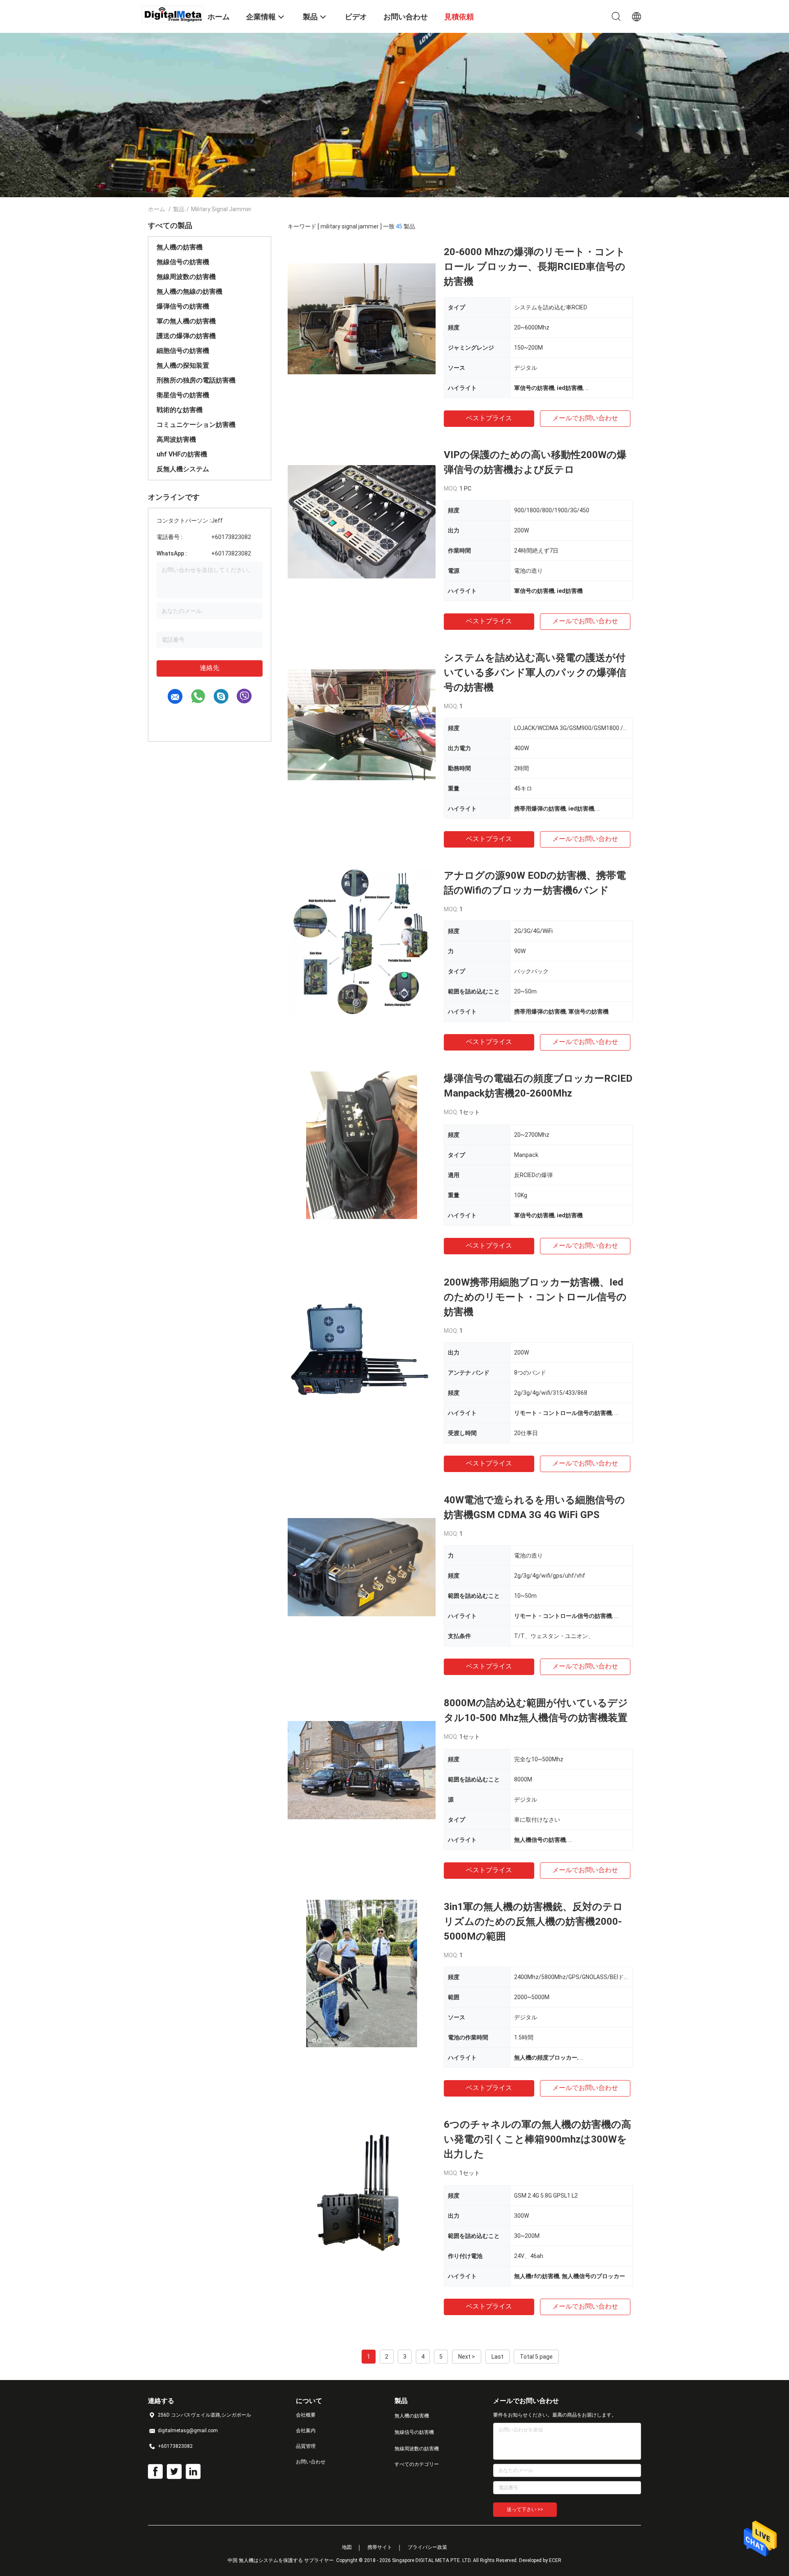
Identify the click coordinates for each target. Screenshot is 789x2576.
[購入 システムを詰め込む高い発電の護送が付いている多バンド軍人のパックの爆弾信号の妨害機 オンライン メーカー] (362, 724)
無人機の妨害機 (180, 247)
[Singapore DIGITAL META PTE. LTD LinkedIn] (193, 2472)
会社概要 (306, 2415)
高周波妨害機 (176, 439)
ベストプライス (489, 418)
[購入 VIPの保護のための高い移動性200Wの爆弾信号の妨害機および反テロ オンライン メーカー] (362, 521)
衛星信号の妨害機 (183, 395)
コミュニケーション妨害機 (196, 425)
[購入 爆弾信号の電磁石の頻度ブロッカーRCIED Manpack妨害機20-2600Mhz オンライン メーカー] (362, 1145)
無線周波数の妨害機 (186, 277)
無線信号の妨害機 (183, 262)
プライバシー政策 (427, 2547)
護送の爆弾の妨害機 (186, 336)
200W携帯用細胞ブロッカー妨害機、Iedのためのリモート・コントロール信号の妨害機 (535, 1297)
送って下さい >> (525, 2509)
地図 (347, 2547)
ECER (555, 2560)
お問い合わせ (311, 2462)
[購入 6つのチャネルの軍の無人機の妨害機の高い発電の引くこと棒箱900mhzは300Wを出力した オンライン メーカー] (362, 2191)
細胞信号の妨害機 (183, 351)
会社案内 (306, 2431)
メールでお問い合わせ (585, 418)
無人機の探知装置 (183, 365)
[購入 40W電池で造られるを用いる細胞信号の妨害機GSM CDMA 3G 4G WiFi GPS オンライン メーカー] (362, 1567)
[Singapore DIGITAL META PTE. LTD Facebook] (155, 2472)
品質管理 (306, 2446)
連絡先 (210, 668)
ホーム (157, 209)
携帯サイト (380, 2547)
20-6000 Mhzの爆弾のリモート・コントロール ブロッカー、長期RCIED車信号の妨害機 (535, 267)
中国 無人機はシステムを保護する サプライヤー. (282, 2560)
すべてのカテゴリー (417, 2464)
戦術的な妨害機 (180, 410)
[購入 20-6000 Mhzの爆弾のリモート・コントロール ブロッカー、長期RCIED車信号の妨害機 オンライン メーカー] (362, 318)
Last (497, 2357)
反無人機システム (183, 469)
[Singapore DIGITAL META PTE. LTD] (173, 14)
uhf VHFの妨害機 (182, 454)
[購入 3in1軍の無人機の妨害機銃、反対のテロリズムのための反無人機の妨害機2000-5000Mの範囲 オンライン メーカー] (362, 1973)
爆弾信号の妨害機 (183, 306)
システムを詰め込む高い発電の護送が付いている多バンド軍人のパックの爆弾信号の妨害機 (535, 673)
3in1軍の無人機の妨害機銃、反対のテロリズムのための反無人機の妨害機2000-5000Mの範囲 (533, 1922)
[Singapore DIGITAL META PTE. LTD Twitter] (174, 2472)
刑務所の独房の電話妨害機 (196, 380)
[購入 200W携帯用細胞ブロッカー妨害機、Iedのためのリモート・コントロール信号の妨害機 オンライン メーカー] (362, 1349)
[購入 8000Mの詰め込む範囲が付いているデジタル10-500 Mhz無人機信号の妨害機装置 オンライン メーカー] (362, 1770)
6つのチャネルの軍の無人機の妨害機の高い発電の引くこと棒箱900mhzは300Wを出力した (538, 2139)
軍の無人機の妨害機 (186, 321)
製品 (179, 209)
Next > (467, 2357)
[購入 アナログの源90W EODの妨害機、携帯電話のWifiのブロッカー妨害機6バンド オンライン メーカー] (362, 942)
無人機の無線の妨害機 (189, 291)
